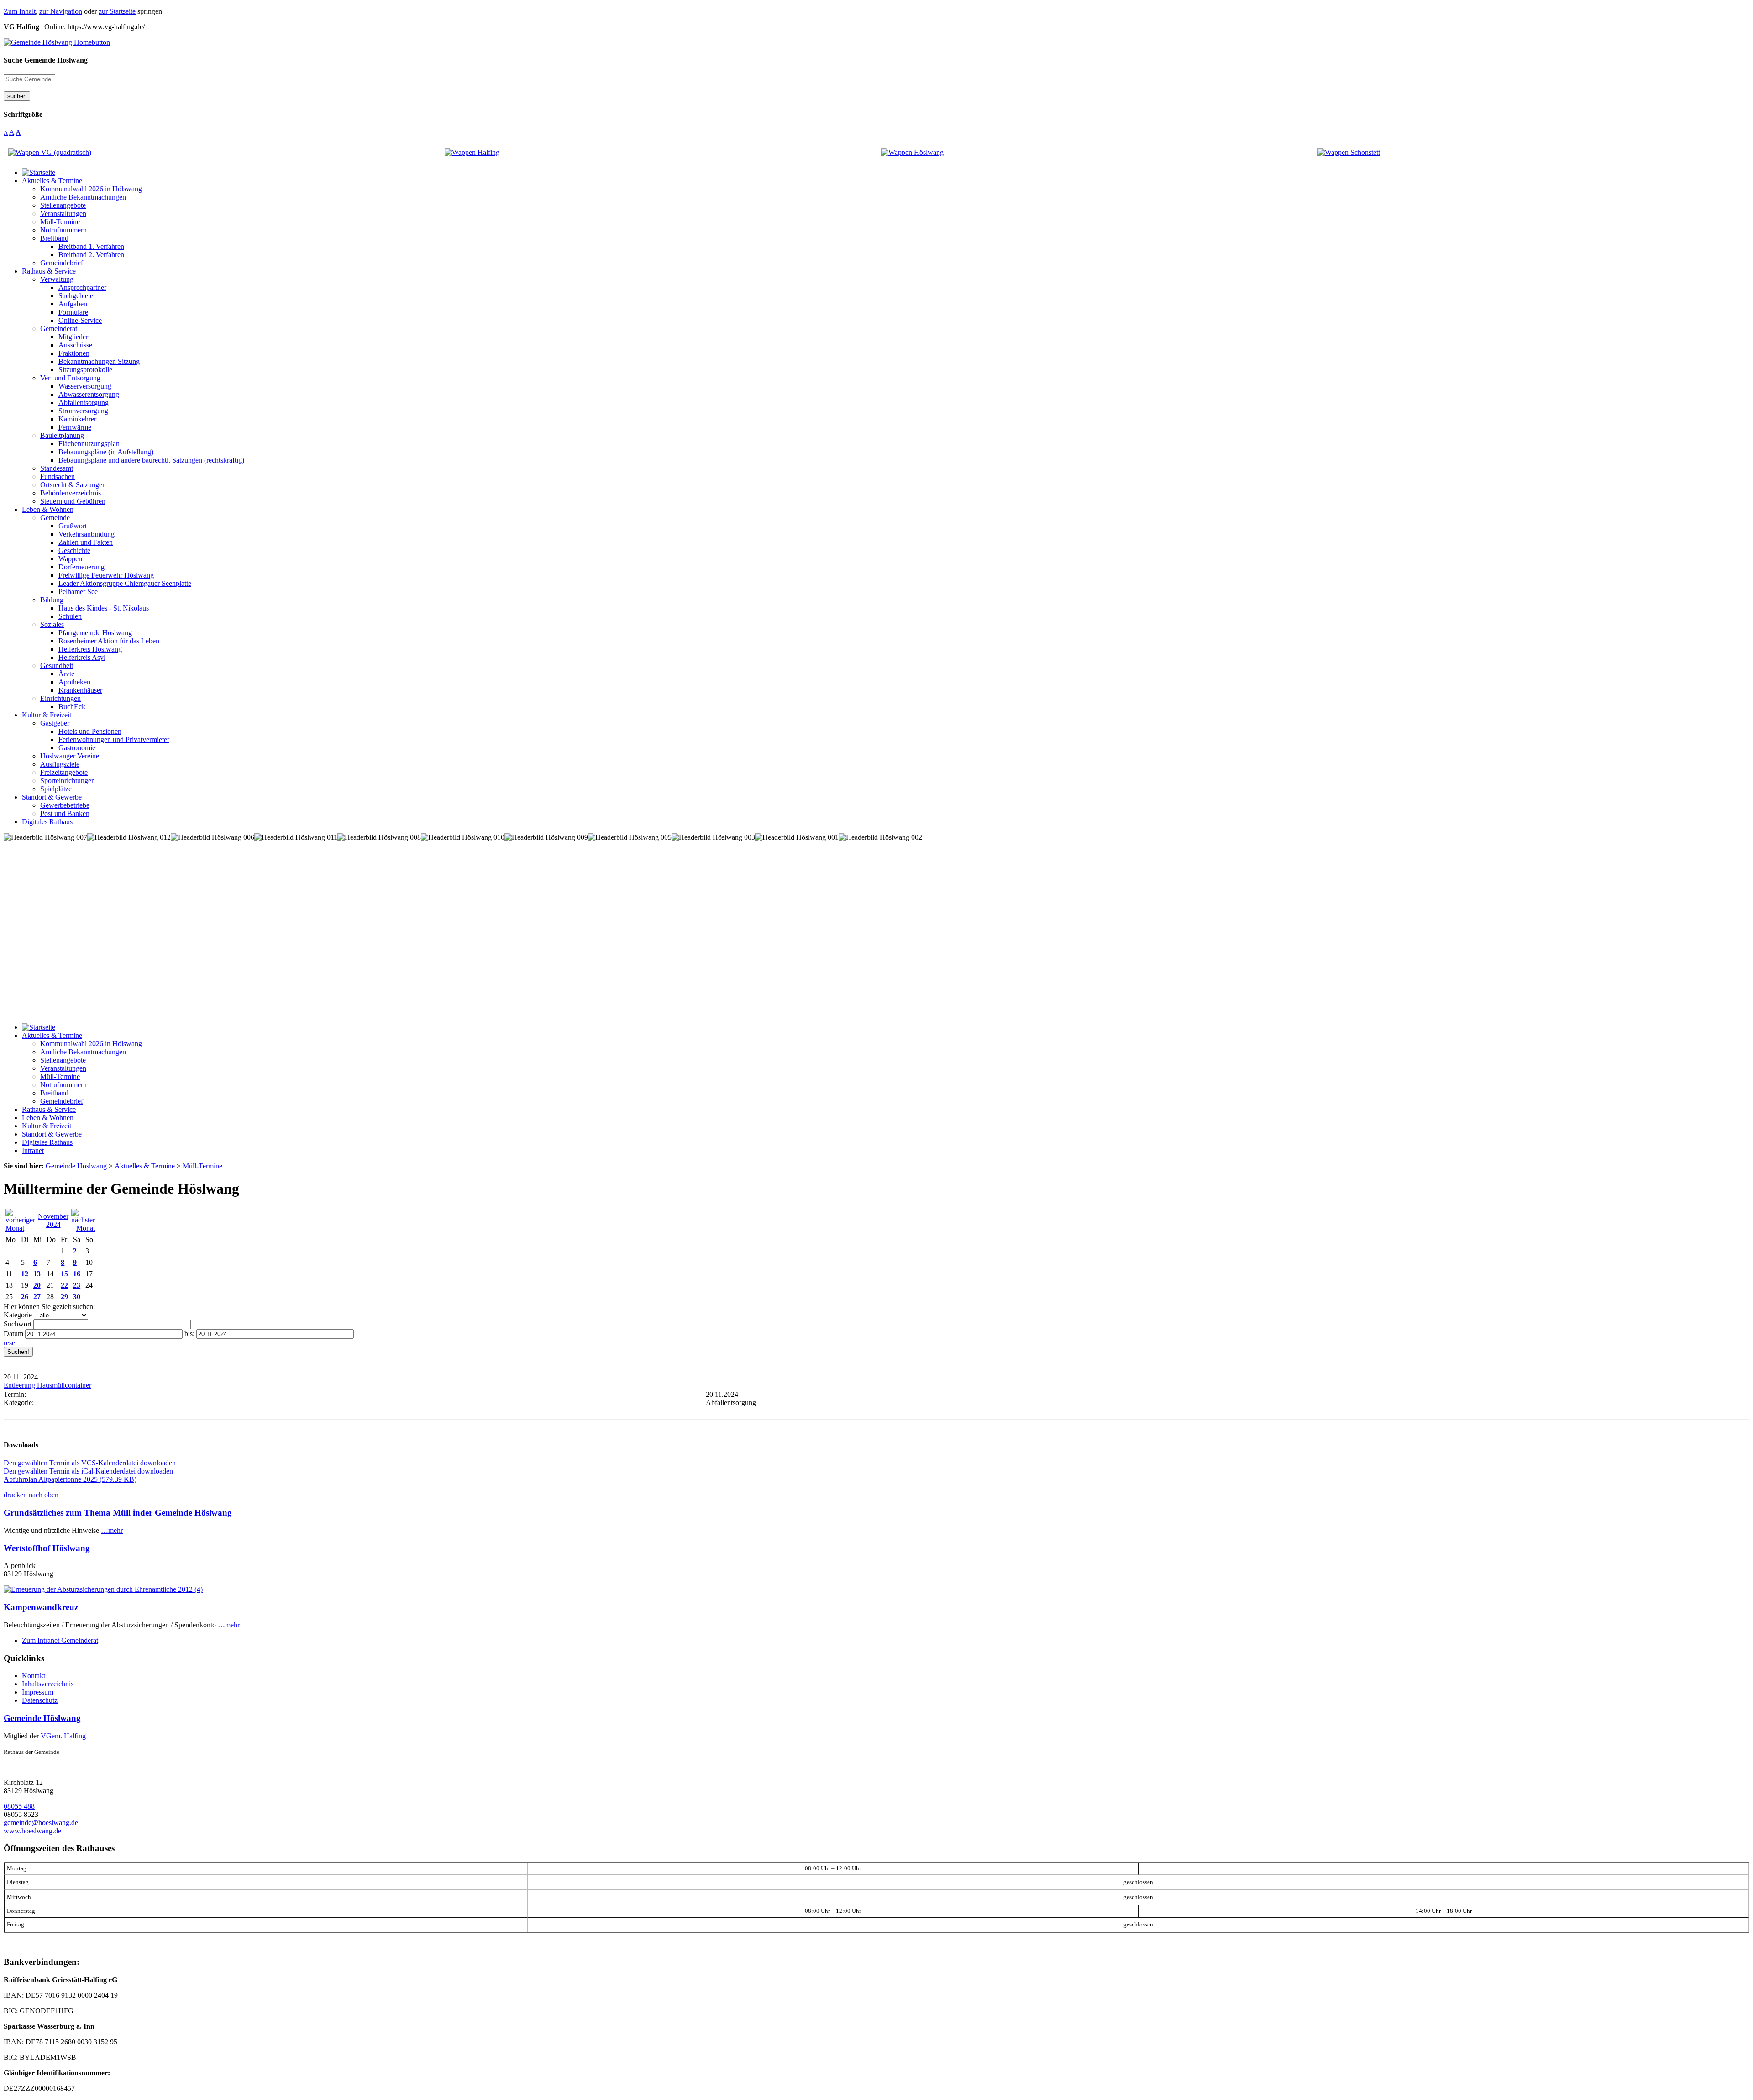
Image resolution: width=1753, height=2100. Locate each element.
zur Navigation (61, 11)
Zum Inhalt (20, 11)
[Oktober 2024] (20, 1228)
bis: (189, 1334)
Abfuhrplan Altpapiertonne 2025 (70, 1479)
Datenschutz (40, 1700)
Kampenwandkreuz (41, 1607)
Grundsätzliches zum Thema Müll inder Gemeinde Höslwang (118, 1513)
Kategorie (18, 1315)
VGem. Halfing (63, 1736)
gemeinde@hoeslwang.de (41, 1823)
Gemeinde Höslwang (42, 1718)
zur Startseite (117, 11)
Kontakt (34, 1676)
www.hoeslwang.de (32, 1831)
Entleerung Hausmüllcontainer (47, 1385)
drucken (15, 1495)
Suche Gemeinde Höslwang (46, 60)
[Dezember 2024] (83, 1228)
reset (10, 1343)
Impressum (38, 1692)
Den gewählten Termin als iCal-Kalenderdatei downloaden (88, 1471)
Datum (13, 1334)
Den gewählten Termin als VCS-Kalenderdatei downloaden (90, 1463)
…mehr (112, 1530)
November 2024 (53, 1220)
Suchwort (18, 1324)
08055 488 (19, 1806)
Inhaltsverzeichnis (48, 1684)
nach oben (44, 1495)
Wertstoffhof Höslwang (47, 1548)
